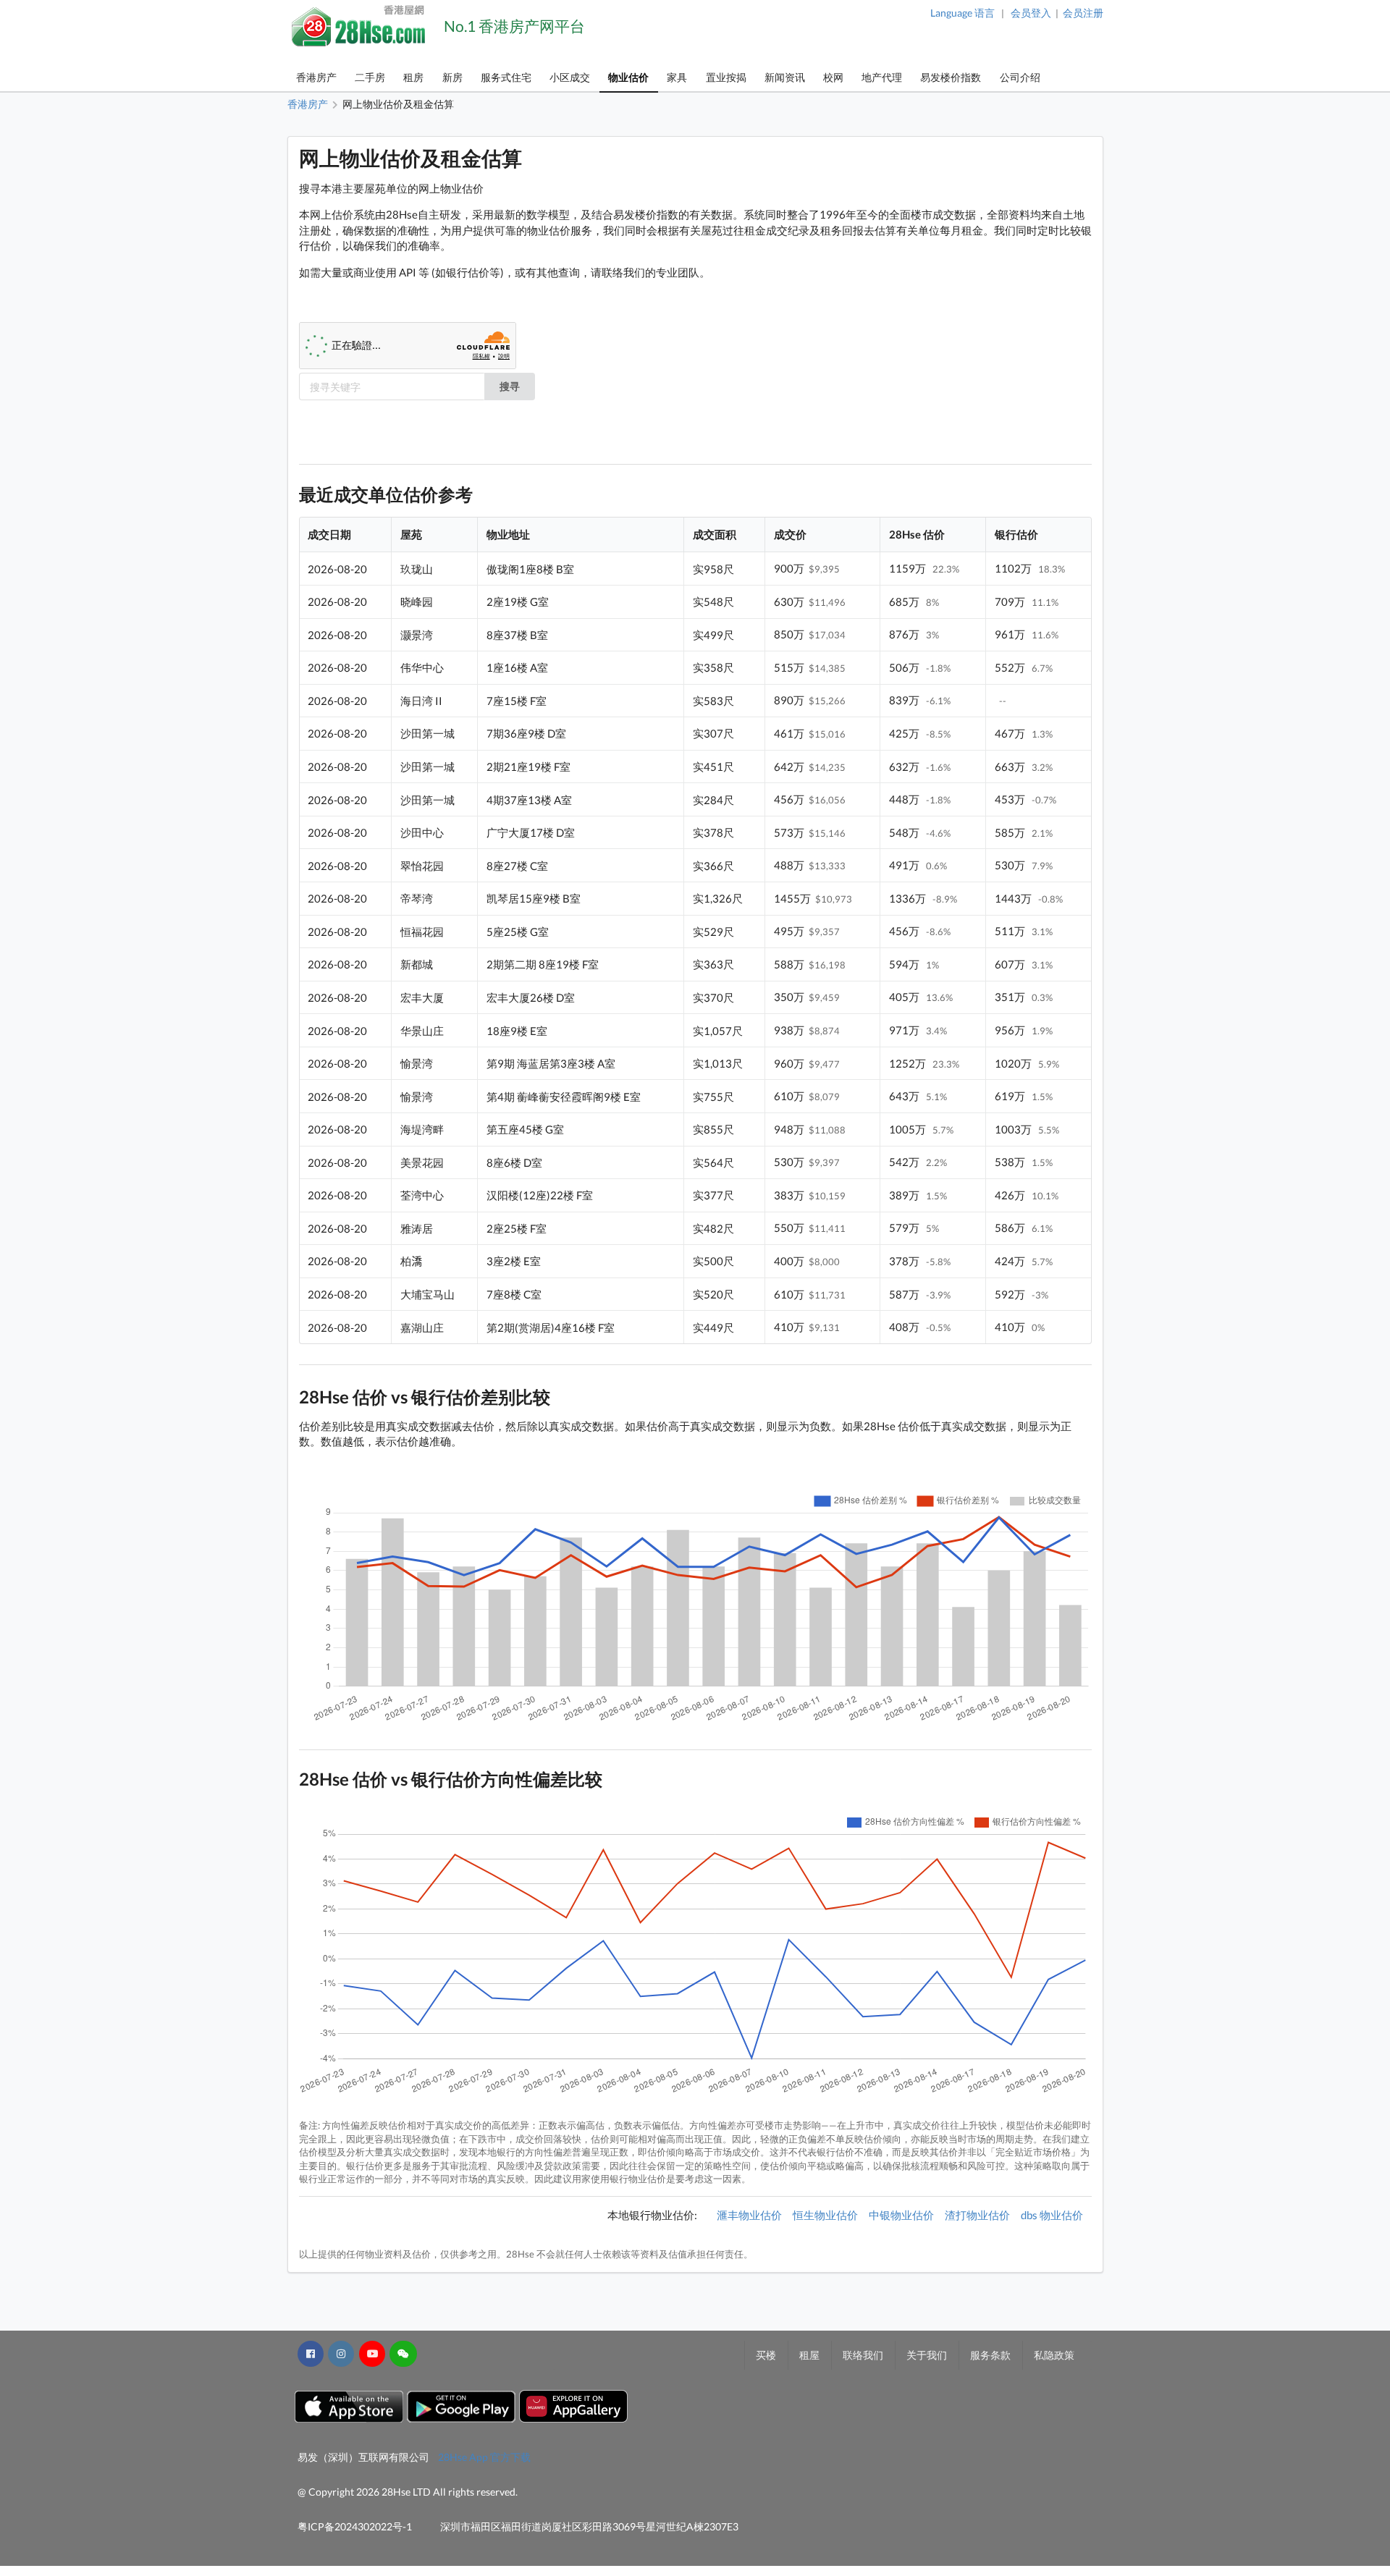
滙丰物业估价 (749, 2215)
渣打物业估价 (977, 2215)
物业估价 (628, 77)
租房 (413, 77)
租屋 (809, 2355)
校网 (833, 77)
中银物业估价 (901, 2215)
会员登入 (1031, 13)
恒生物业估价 (825, 2215)
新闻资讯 (785, 77)
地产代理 (882, 77)
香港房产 (316, 77)
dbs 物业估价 (1052, 2215)
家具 (677, 77)
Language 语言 (963, 13)
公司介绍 (1020, 77)
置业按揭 (726, 77)
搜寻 (510, 386)
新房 (452, 77)
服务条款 (990, 2355)
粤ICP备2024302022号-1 (355, 2526)
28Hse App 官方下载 (484, 2457)
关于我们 (927, 2355)
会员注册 (1083, 13)
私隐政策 (1054, 2355)
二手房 (370, 77)
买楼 (766, 2355)
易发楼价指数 (951, 77)
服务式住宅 (506, 77)
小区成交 (570, 77)
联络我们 (863, 2355)
